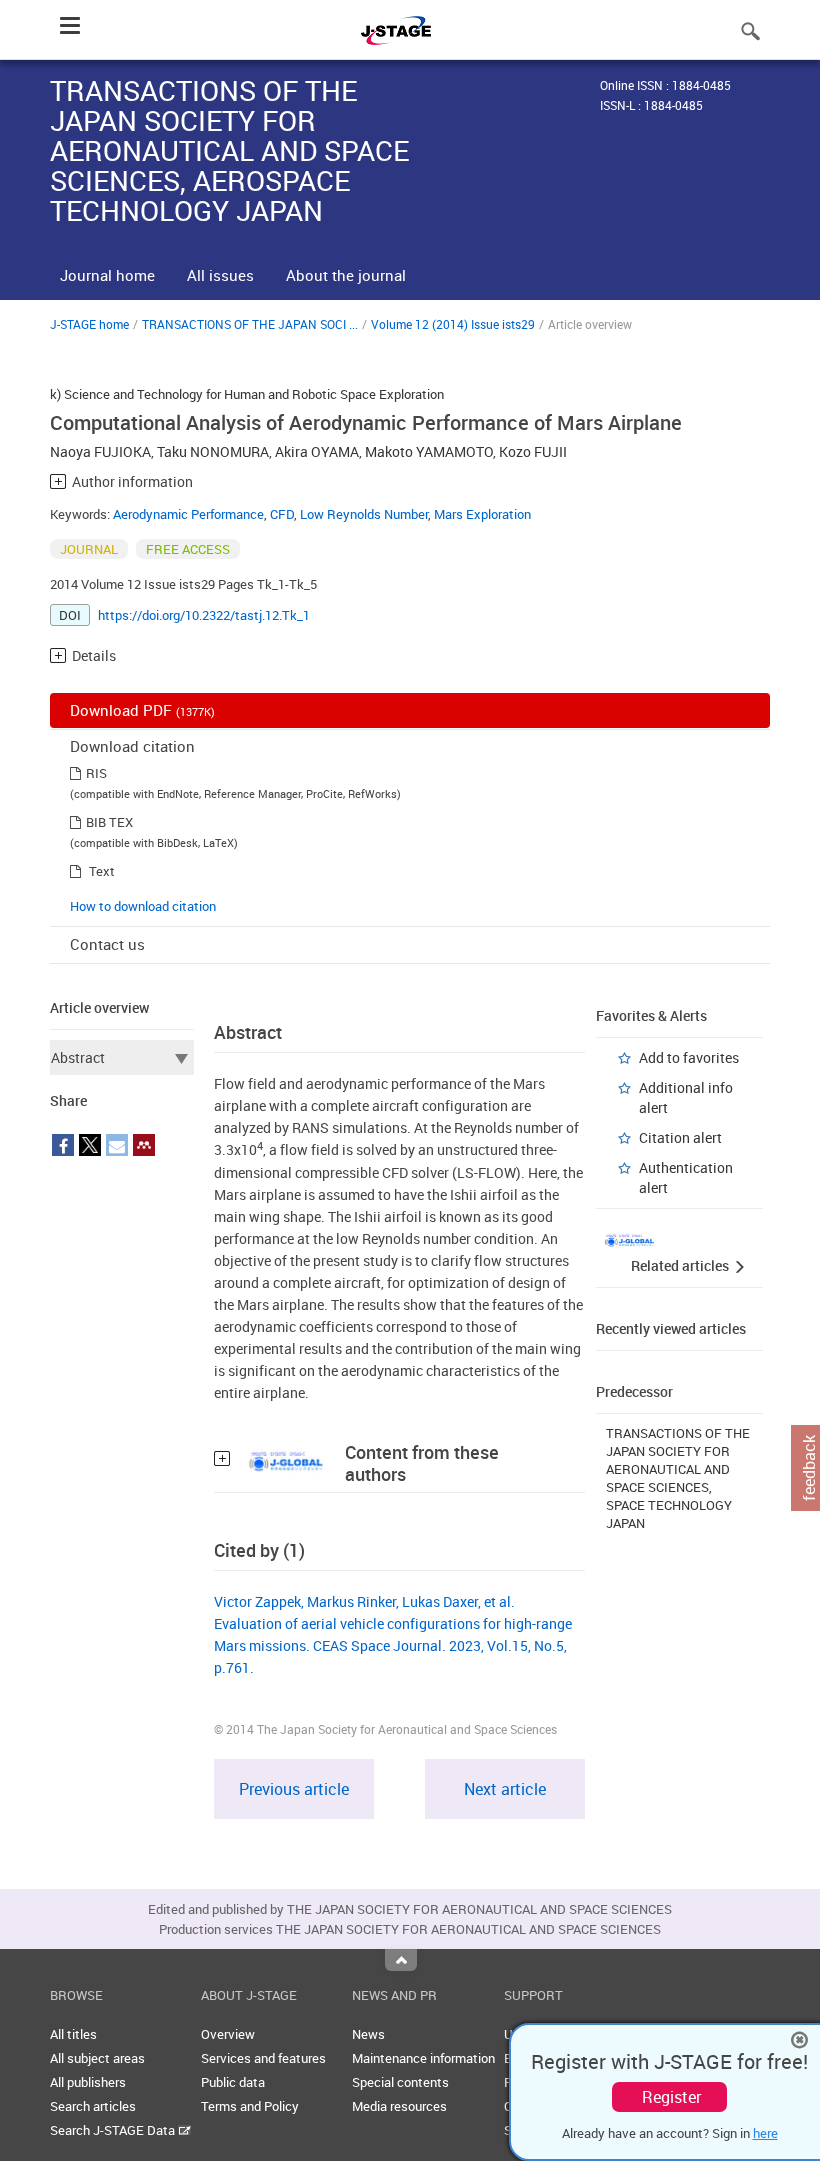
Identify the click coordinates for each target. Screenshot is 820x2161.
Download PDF (142, 710)
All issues (220, 275)
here (765, 2133)
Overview (228, 2034)
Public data (233, 2082)
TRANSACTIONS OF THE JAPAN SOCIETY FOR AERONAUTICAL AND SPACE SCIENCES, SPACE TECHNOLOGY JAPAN (678, 1478)
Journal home (107, 275)
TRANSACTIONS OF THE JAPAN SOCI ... (250, 324)
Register (671, 2097)
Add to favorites (689, 1057)
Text (102, 871)
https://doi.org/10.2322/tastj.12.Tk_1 (204, 615)
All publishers (88, 2082)
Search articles (93, 2106)
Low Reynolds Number (364, 514)
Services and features (263, 2058)
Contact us (107, 944)
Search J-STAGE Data (114, 2130)
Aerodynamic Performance (188, 514)
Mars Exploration (482, 514)
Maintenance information (423, 2058)
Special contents (400, 2082)
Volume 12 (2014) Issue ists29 (453, 324)
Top (401, 1960)
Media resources (399, 2106)
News (368, 2034)
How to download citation (143, 906)
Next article (505, 1789)
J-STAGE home (89, 324)
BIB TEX (109, 822)
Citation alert (680, 1137)
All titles (73, 2034)
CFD (282, 514)
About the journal (346, 275)
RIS (96, 773)
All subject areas (97, 2058)
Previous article (294, 1789)
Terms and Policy (250, 2106)
